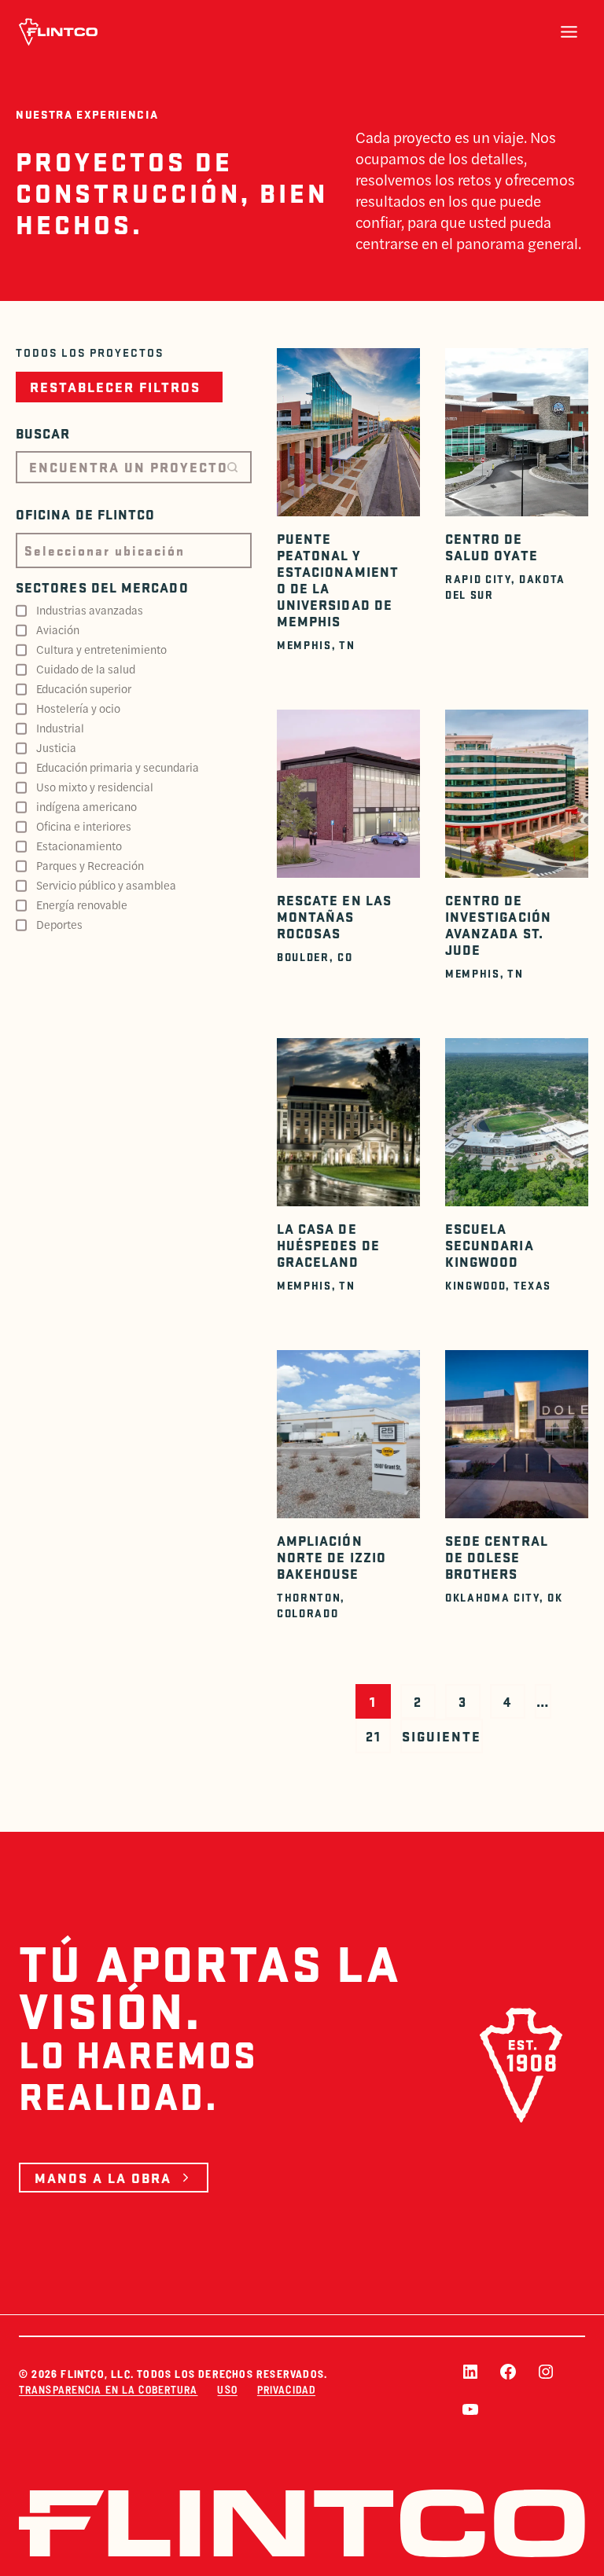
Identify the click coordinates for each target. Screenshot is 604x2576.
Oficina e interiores (84, 826)
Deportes (59, 924)
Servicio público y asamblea (106, 885)
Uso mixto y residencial (95, 787)
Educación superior (84, 688)
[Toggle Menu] (569, 32)
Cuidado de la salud (86, 669)
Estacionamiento (79, 846)
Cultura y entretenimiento (101, 649)
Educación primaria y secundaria (118, 767)
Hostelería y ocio (78, 708)
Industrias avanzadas (90, 610)
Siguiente (442, 1736)
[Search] (232, 467)
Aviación (58, 629)
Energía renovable (82, 905)
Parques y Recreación (90, 865)
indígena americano (87, 806)
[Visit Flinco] (58, 32)
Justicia (56, 747)
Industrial (60, 728)
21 (374, 1736)
